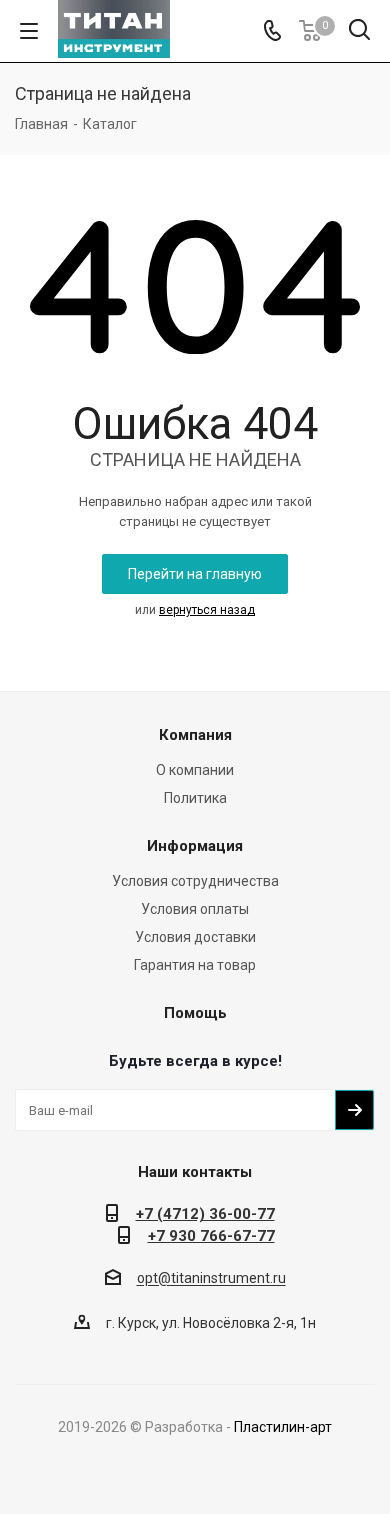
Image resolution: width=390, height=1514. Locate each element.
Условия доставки (195, 937)
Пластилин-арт (283, 1427)
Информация (195, 846)
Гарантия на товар (195, 965)
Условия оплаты (195, 909)
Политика (195, 798)
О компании (195, 770)
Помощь (195, 1013)
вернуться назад (207, 610)
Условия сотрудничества (195, 881)
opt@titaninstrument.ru (211, 1279)
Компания (195, 735)
